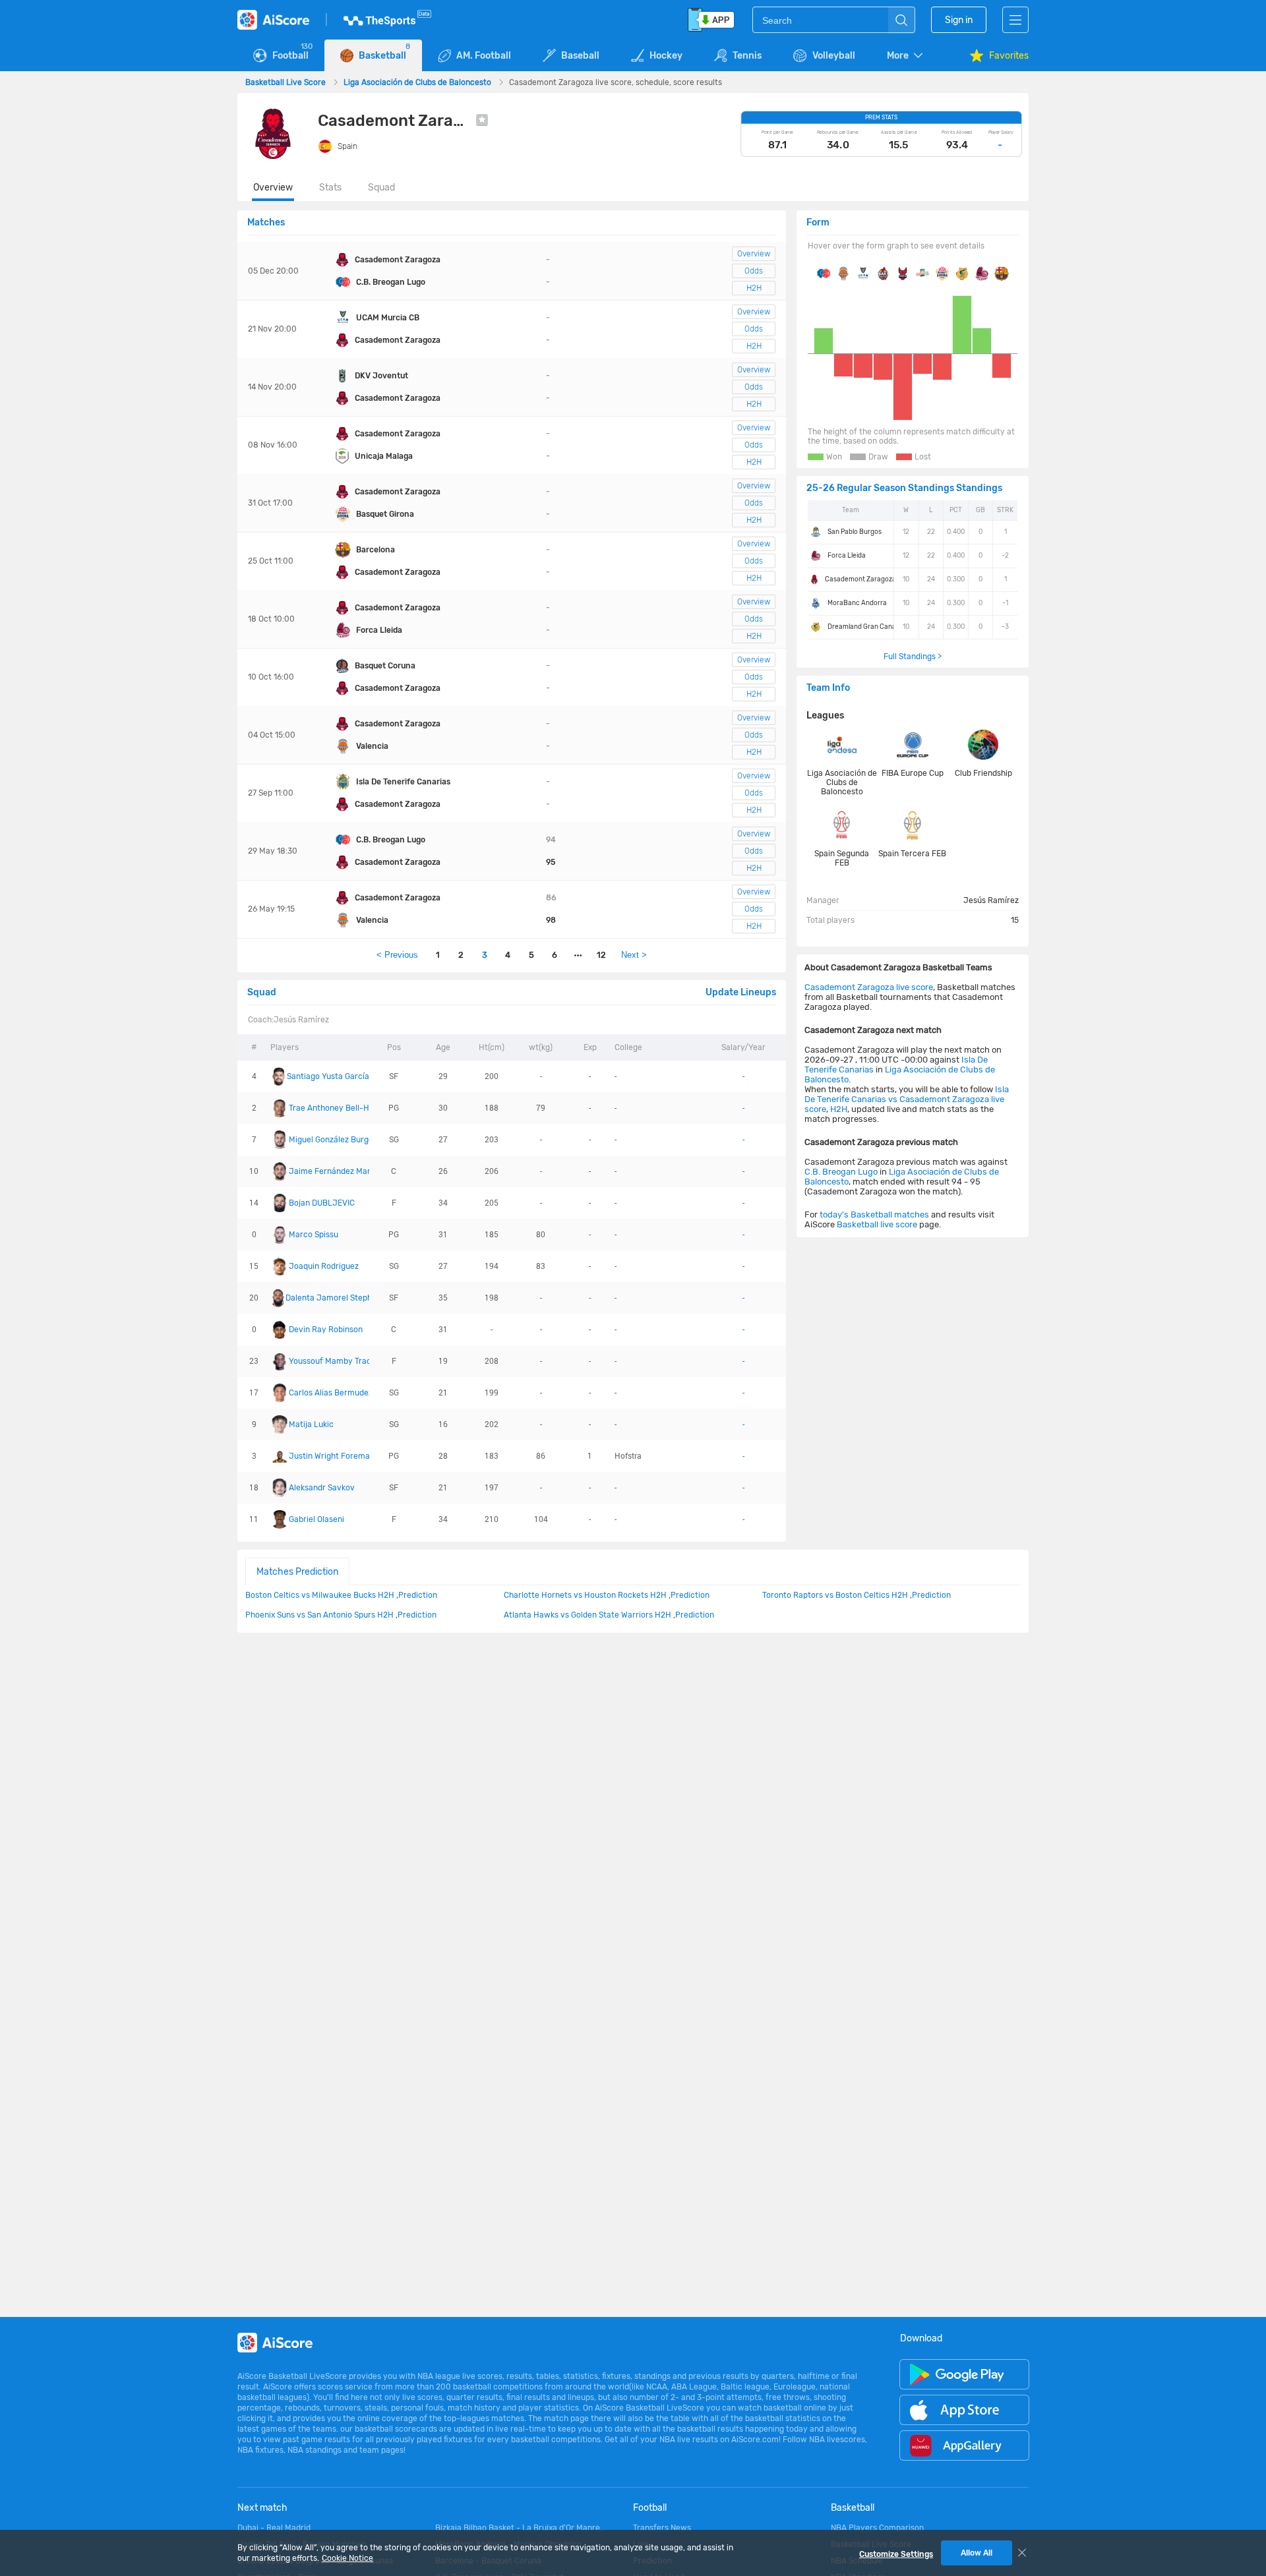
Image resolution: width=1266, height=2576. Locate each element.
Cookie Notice (347, 2558)
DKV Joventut (381, 376)
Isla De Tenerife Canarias (403, 782)
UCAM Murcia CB (388, 318)
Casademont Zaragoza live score (869, 987)
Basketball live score (877, 1224)
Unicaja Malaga (384, 456)
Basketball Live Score (286, 82)
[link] (286, 82)
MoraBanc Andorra (857, 603)
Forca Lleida (379, 630)
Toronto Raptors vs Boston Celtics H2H (835, 1595)
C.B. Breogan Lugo (391, 282)
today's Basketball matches (874, 1215)
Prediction (418, 1595)
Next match (262, 2508)
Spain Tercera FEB (912, 854)
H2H (754, 288)
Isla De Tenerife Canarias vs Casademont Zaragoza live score (907, 1099)
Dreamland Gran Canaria (866, 627)
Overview (273, 188)
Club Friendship (983, 773)
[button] (906, 56)
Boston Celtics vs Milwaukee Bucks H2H (320, 1595)
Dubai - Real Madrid (274, 2528)
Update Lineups (741, 992)
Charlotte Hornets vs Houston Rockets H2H (585, 1595)
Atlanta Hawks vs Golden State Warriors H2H (588, 1615)
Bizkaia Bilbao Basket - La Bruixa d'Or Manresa (521, 2528)
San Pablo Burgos (855, 532)
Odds (754, 271)
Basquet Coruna (385, 666)
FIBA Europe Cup (913, 773)
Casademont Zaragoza (398, 260)
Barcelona (376, 550)
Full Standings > (913, 657)
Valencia (372, 746)
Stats (330, 188)
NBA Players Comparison (877, 2528)
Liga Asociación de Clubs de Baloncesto (418, 82)
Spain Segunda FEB (842, 858)
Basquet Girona (385, 514)
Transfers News (662, 2528)
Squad (381, 188)
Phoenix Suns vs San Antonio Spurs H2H (319, 1615)
